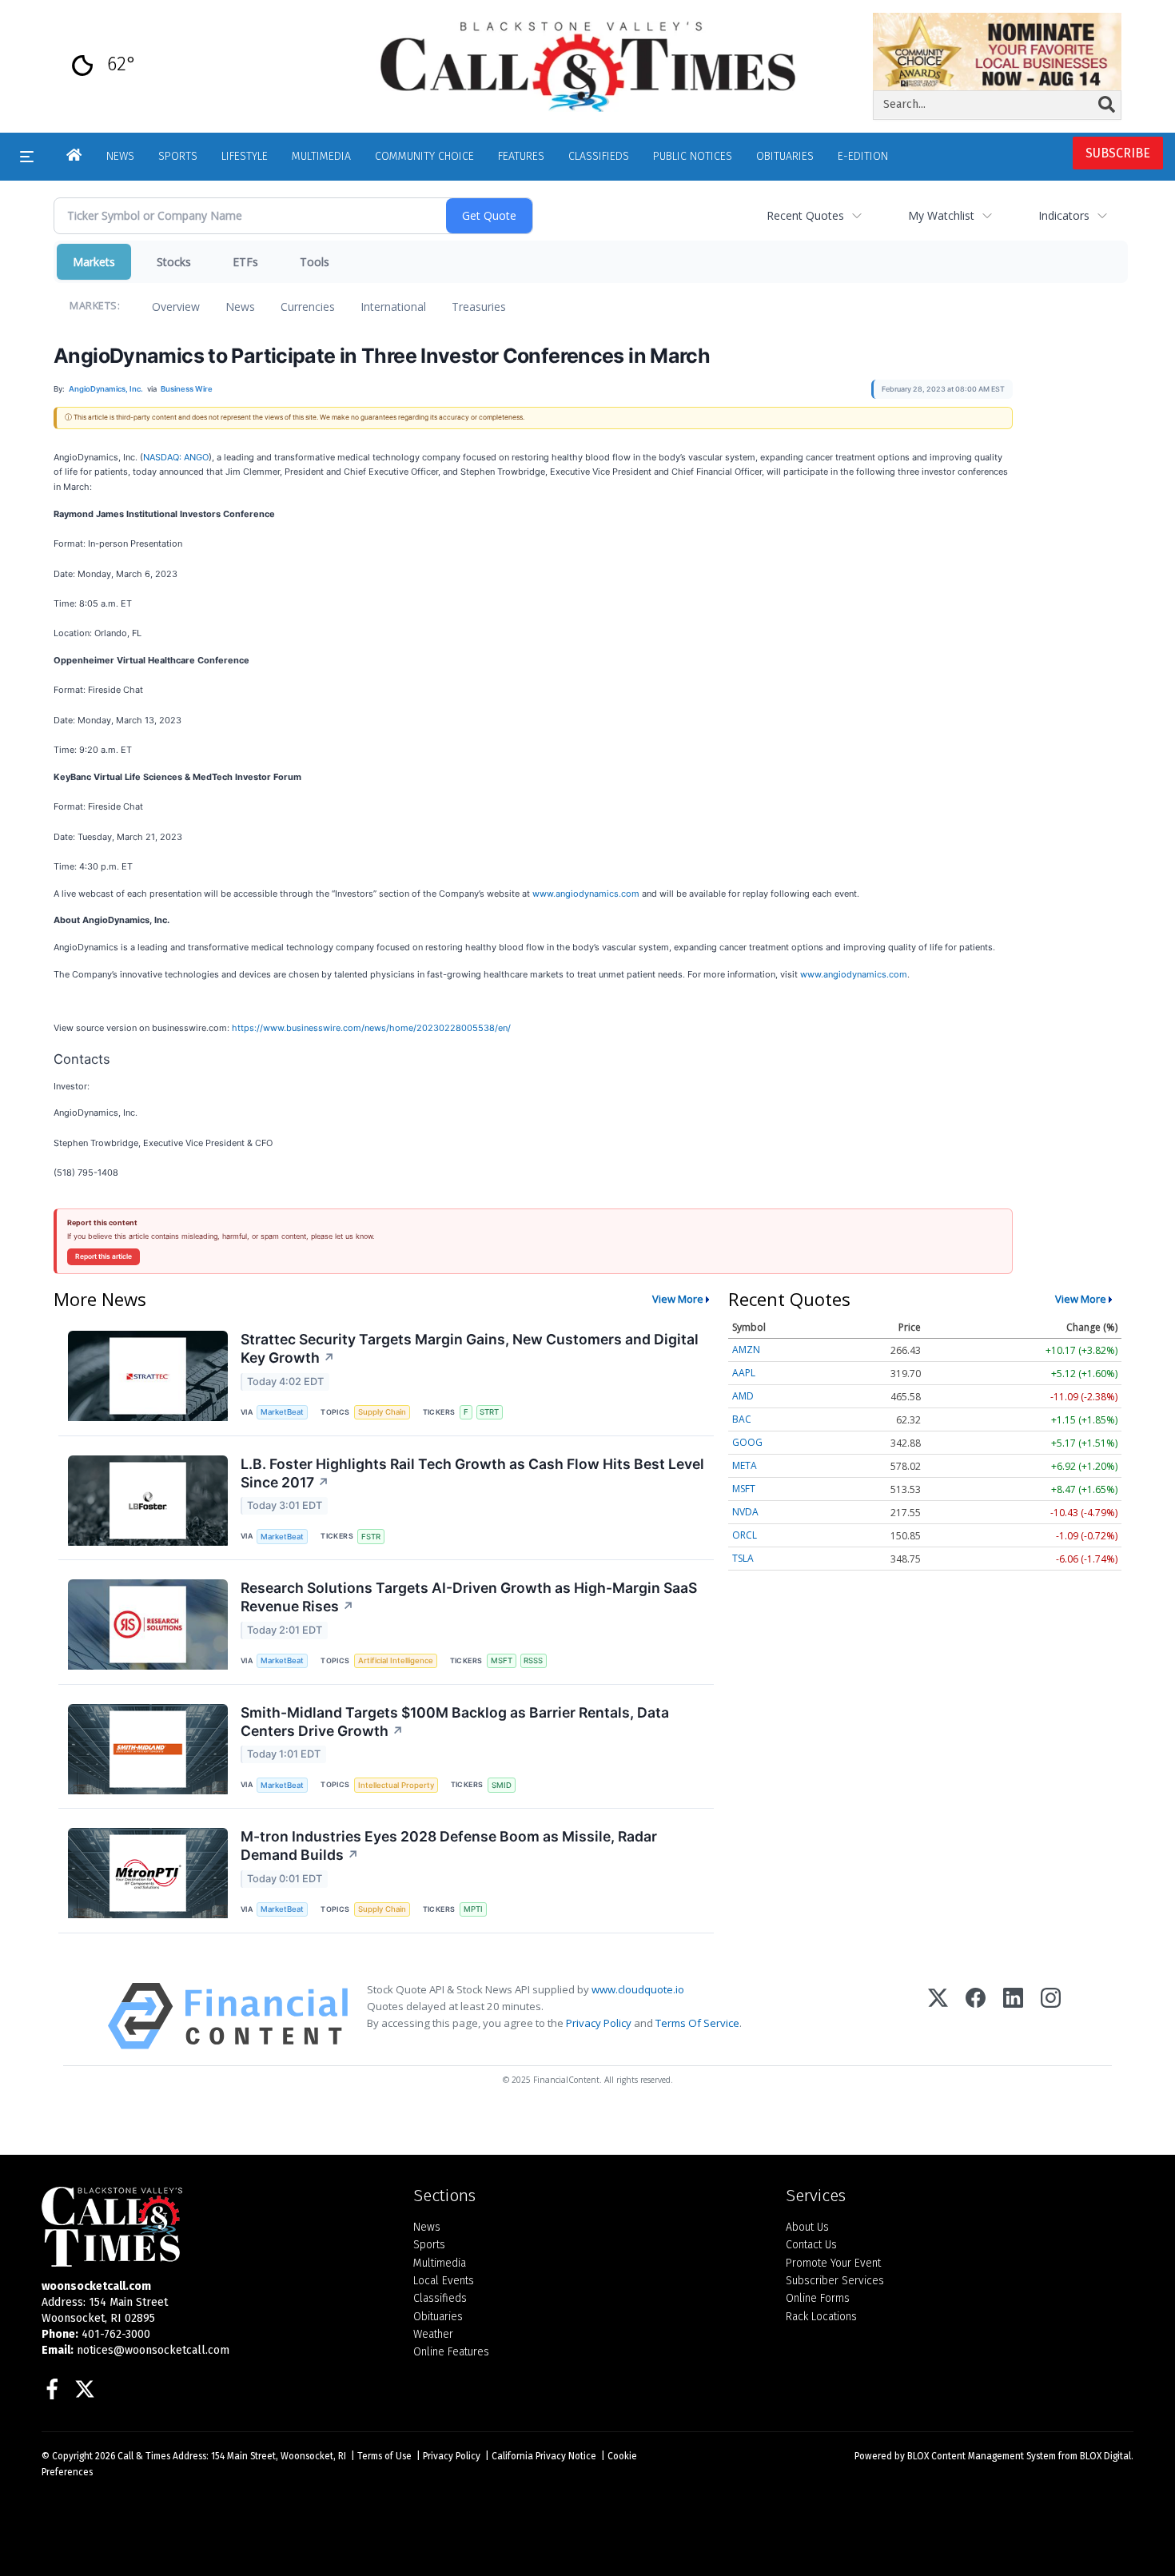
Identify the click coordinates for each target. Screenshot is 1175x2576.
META (745, 1465)
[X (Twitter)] (938, 2016)
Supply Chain (382, 1412)
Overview (176, 307)
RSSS (533, 1660)
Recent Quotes (805, 215)
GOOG (747, 1442)
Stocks (174, 262)
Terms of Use (384, 2456)
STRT (489, 1412)
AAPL (744, 1373)
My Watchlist (941, 215)
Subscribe (1118, 153)
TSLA (743, 1558)
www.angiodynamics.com (586, 894)
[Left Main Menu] (27, 157)
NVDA (745, 1512)
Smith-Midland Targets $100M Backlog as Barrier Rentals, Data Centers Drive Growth (455, 1722)
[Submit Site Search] (1107, 105)
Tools (315, 262)
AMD (743, 1396)
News (240, 307)
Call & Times (144, 2456)
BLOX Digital (1105, 2456)
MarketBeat (282, 1412)
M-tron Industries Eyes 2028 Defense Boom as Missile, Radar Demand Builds (449, 1845)
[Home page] (587, 66)
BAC (742, 1419)
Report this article (104, 1256)
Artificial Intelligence (396, 1660)
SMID (502, 1785)
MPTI (473, 1909)
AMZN (746, 1350)
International (393, 307)
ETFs (245, 262)
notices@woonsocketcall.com (153, 2350)
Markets (94, 262)
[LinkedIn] (1013, 2016)
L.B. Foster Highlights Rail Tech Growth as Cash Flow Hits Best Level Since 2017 (472, 1473)
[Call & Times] (215, 2227)
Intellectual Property (396, 1785)
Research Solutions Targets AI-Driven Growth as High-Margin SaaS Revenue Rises (469, 1597)
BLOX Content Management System (982, 2456)
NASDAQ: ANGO (176, 457)
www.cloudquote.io (638, 1989)
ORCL (745, 1535)
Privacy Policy (599, 2023)
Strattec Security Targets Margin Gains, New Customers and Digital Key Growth (470, 1348)
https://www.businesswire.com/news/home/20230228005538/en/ (371, 1028)
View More (678, 1299)
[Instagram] (1051, 2016)
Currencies (308, 307)
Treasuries (479, 307)
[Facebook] (976, 2016)
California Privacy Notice (544, 2456)
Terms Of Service (697, 2023)
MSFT (502, 1660)
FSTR (371, 1537)
